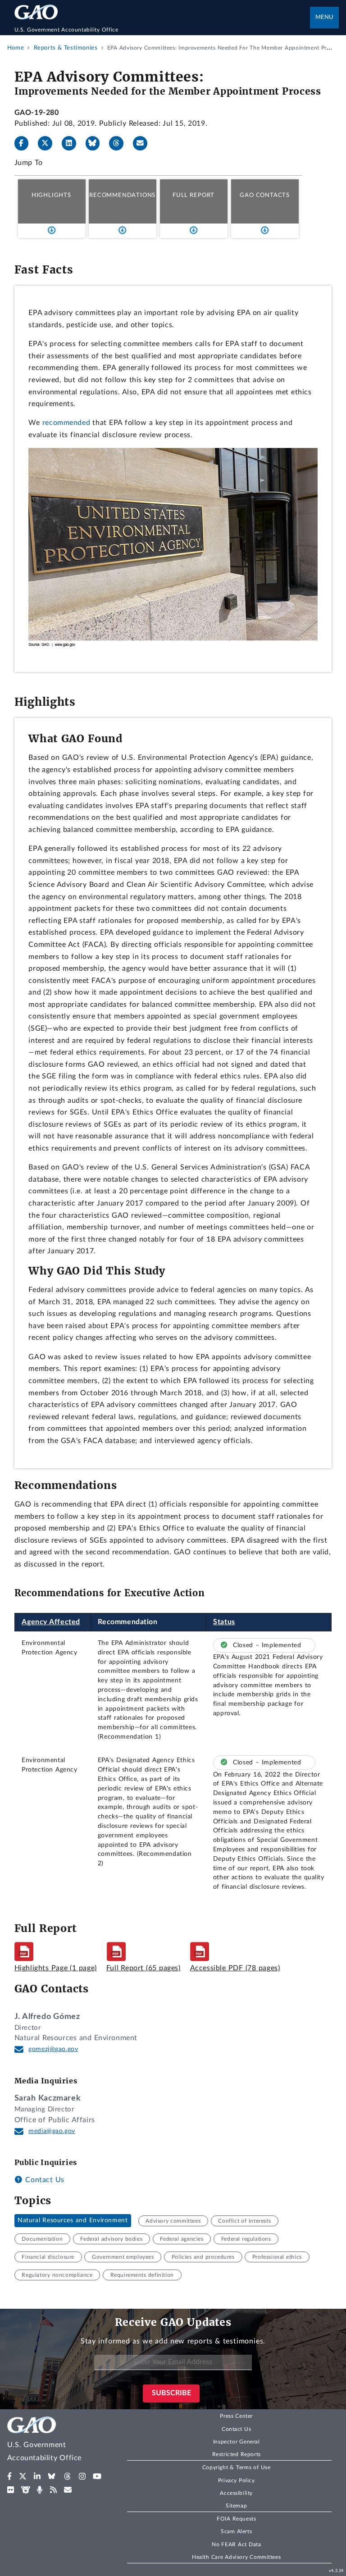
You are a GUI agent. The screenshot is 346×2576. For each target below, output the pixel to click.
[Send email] (144, 143)
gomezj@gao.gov (53, 2049)
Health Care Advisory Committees (236, 2557)
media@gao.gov (52, 2131)
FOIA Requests (236, 2519)
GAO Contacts (265, 195)
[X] (49, 143)
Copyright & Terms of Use (237, 2467)
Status (224, 1622)
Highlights (51, 195)
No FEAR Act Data (236, 2544)
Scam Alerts (236, 2531)
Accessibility (236, 2493)
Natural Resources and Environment (73, 2221)
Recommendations (122, 195)
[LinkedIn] (73, 143)
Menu (324, 17)
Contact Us (44, 2180)
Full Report (193, 195)
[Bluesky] (96, 143)
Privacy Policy (237, 2480)
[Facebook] (25, 143)
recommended (66, 423)
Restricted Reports (237, 2454)
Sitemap (236, 2506)
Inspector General (237, 2442)
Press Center (236, 2416)
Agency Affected (51, 1622)
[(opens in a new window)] (10, 2476)
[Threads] (120, 143)
